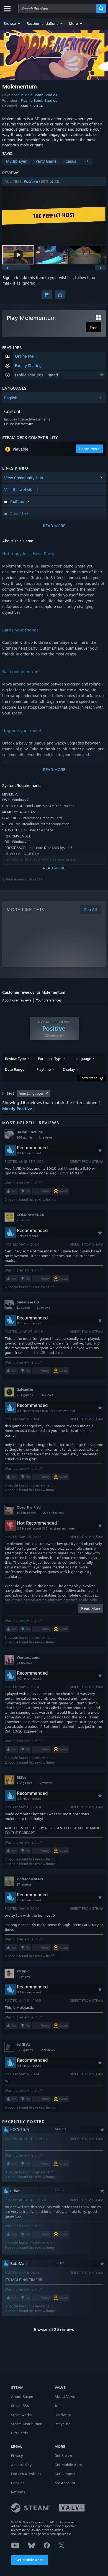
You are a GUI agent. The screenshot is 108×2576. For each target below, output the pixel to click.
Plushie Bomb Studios (39, 95)
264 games (25, 1395)
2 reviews (23, 1220)
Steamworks (21, 2415)
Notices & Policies (26, 2474)
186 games (25, 1137)
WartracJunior (29, 1657)
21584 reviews (53, 1513)
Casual (71, 161)
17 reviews (24, 1884)
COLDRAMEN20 (30, 1215)
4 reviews (23, 1977)
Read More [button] (91, 1608)
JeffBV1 (23, 2044)
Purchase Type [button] (50, 1059)
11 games (23, 1308)
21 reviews (24, 1663)
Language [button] (83, 1059)
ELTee (21, 1777)
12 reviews (47, 2050)
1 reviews (46, 1137)
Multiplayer (16, 161)
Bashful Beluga (30, 1132)
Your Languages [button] (32, 1093)
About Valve (65, 2396)
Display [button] (69, 1069)
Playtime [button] (44, 1069)
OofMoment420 (31, 1879)
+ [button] (88, 161)
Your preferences (49, 1000)
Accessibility (21, 2465)
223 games (25, 2050)
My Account (65, 2483)
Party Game (46, 161)
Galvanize (25, 1389)
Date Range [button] (15, 1069)
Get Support (65, 2474)
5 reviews (46, 1395)
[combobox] (57, 9)
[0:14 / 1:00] (54, 215)
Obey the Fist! (29, 1507)
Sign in (9, 278)
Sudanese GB (28, 1302)
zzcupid (23, 1971)
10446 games (26, 1513)
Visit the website (19, 490)
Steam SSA (20, 2406)
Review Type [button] (15, 1059)
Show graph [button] (88, 1078)
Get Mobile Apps (29, 2560)
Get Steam (63, 2455)
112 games (24, 1783)
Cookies (18, 2483)
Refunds (18, 2492)
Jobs (58, 2406)
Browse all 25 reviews (54, 2329)
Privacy (17, 2455)
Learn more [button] (89, 449)
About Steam (22, 2396)
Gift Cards (19, 2433)
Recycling (63, 2424)
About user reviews (17, 1000)
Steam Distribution (27, 2424)
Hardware (63, 2415)
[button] (12, 23)
